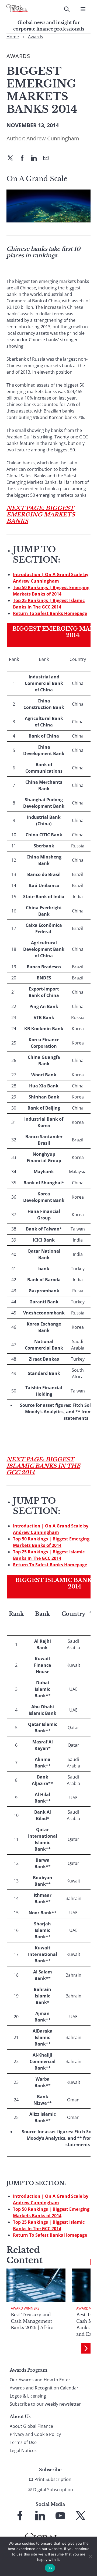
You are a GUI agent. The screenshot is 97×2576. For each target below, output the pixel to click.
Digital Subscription (53, 2490)
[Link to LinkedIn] (40, 2516)
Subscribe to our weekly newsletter (45, 2404)
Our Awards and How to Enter (40, 2380)
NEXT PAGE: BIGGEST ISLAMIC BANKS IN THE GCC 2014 (43, 1466)
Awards (36, 37)
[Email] (48, 158)
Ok (50, 2568)
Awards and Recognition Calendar (44, 2388)
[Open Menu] (83, 9)
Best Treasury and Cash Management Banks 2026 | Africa (32, 2321)
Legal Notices (23, 2450)
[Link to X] (81, 2516)
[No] (90, 2556)
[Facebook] (24, 158)
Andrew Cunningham (53, 138)
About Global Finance (31, 2426)
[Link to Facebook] (20, 2516)
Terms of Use (23, 2442)
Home (13, 37)
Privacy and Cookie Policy (35, 2434)
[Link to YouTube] (60, 2516)
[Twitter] (12, 158)
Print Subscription (53, 2479)
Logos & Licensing (28, 2396)
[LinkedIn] (36, 158)
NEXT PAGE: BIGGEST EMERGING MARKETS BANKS (41, 515)
